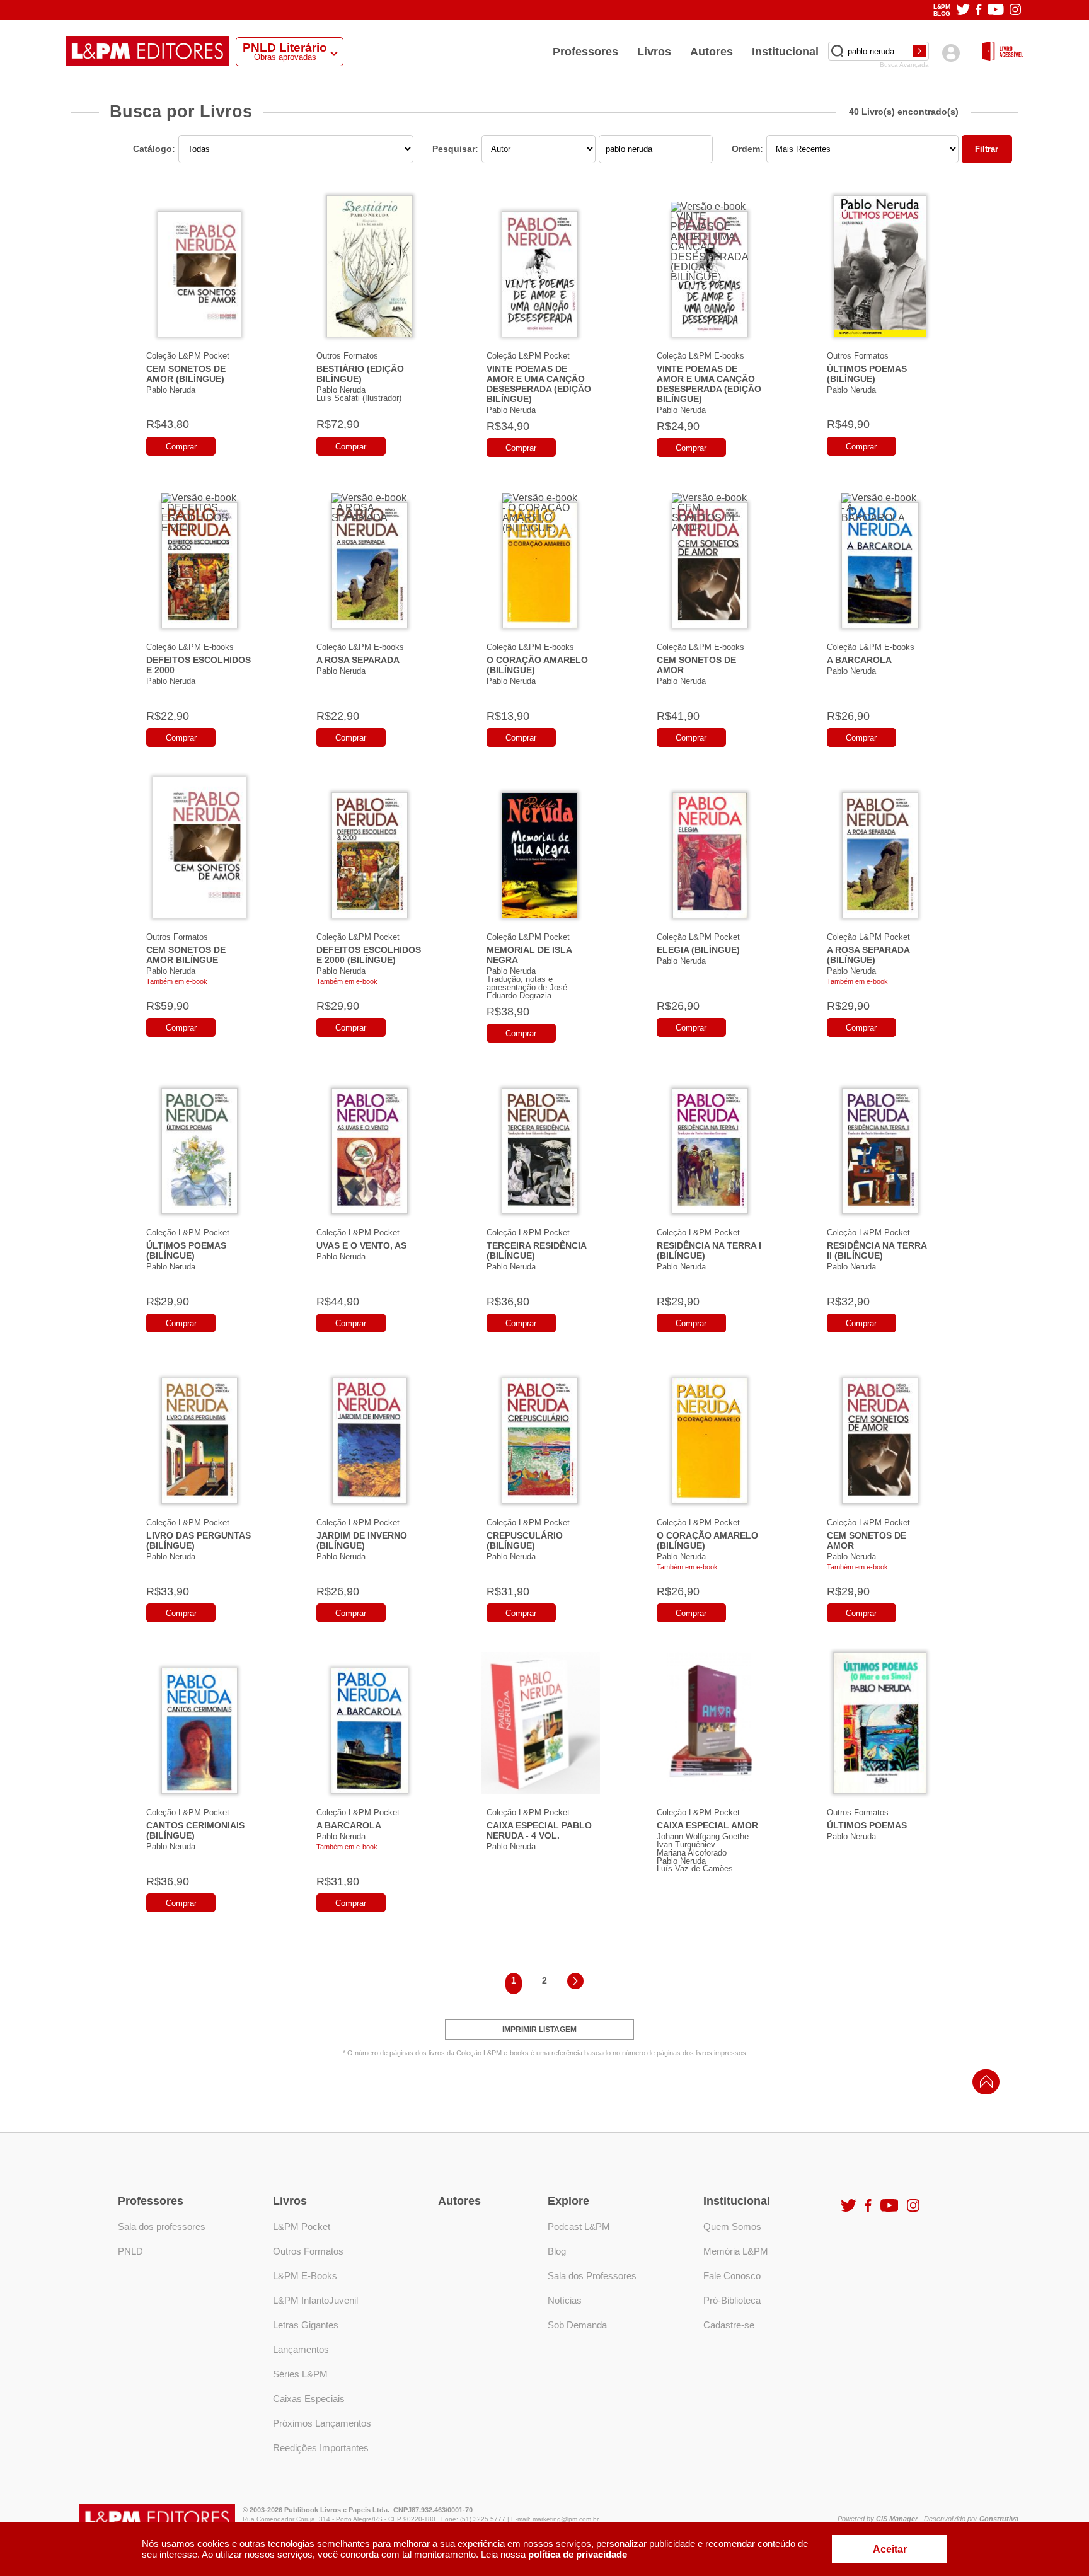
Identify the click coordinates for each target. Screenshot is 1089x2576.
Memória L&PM (736, 2251)
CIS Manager (897, 2519)
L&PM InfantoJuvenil (315, 2300)
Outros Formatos (347, 356)
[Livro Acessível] (1003, 52)
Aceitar (890, 2549)
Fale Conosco (732, 2276)
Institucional (785, 52)
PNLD (130, 2251)
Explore (568, 2201)
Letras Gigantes (306, 2325)
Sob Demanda (577, 2325)
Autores (712, 52)
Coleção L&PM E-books (700, 356)
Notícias (565, 2300)
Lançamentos (301, 2349)
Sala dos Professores (592, 2276)
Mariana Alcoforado (692, 1853)
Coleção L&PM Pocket (188, 356)
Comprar (181, 447)
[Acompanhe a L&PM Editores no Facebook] (978, 10)
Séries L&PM (300, 2374)
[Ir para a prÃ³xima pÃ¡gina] (575, 1983)
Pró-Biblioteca (732, 2300)
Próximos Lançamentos (322, 2423)
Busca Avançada (904, 65)
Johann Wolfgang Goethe (703, 1836)
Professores (585, 52)
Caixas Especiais (309, 2399)
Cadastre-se (729, 2325)
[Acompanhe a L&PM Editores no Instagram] (1015, 10)
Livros (654, 52)
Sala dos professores (162, 2227)
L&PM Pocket (302, 2227)
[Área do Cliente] (951, 53)
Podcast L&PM (579, 2227)
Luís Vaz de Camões (695, 1868)
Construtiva (999, 2519)
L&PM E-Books (305, 2276)
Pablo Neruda (171, 390)
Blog (557, 2251)
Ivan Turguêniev (686, 1845)
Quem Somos (732, 2227)
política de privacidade (578, 2554)
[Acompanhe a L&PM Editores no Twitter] (963, 10)
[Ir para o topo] (983, 2085)
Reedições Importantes (321, 2448)
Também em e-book (177, 981)
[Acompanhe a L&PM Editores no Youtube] (996, 10)
